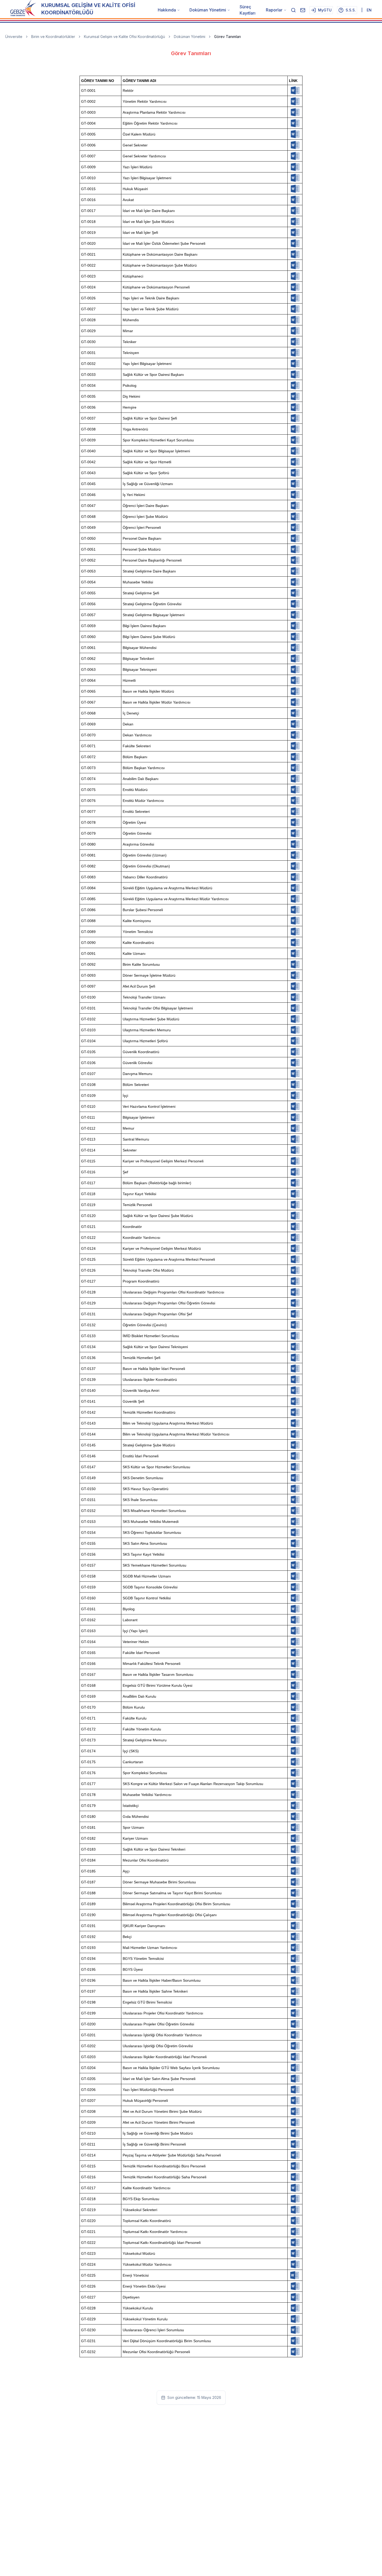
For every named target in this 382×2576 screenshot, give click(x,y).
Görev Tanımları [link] (228, 37)
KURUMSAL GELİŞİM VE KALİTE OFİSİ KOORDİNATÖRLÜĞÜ (88, 9)
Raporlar (274, 10)
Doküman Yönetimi (208, 10)
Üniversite (14, 37)
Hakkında (167, 10)
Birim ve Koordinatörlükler (53, 37)
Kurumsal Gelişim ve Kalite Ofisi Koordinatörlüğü (124, 37)
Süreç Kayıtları (248, 10)
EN (369, 10)
